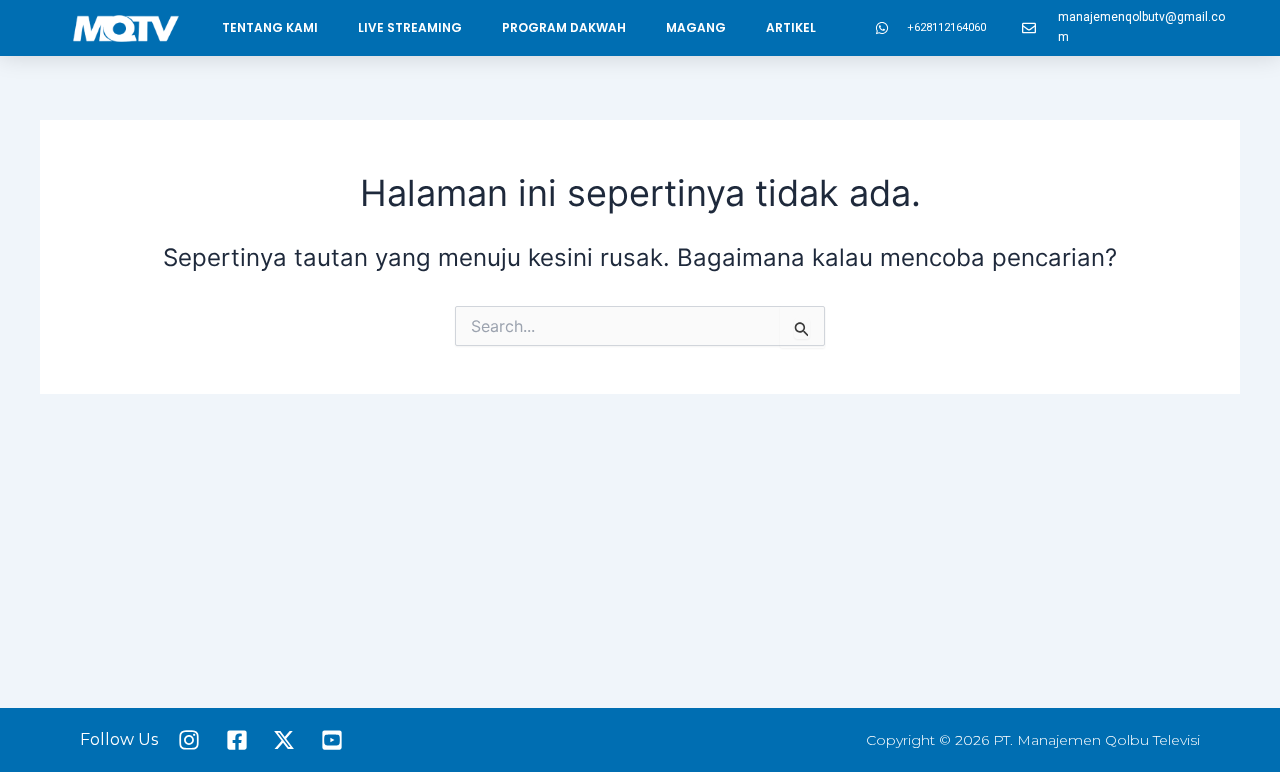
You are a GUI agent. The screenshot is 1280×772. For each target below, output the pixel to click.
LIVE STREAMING (410, 27)
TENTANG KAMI (270, 27)
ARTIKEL (791, 27)
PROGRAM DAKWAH (564, 27)
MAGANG (696, 27)
